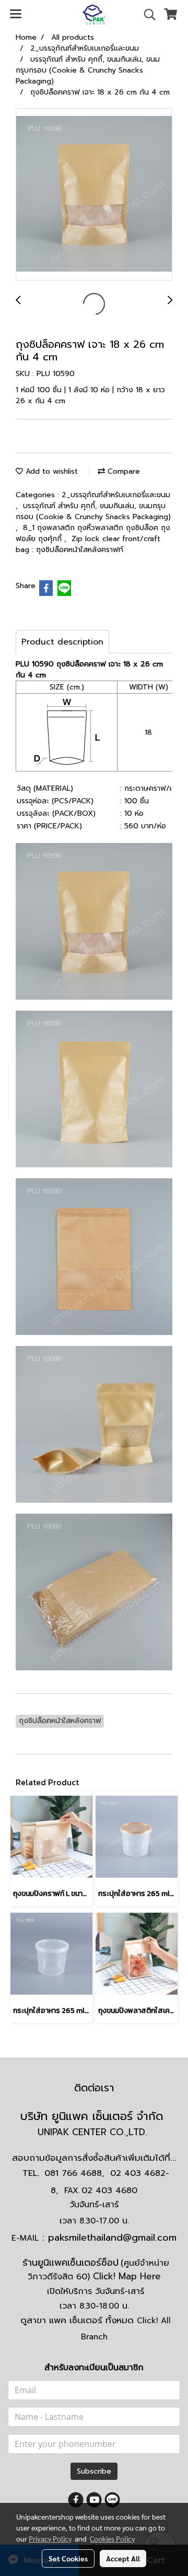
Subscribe (94, 2471)
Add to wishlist (50, 471)
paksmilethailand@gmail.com (112, 2238)
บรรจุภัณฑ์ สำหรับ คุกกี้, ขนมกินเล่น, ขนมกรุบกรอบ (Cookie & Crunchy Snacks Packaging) (93, 511)
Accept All (123, 2558)
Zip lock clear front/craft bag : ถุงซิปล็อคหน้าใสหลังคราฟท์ (88, 544)
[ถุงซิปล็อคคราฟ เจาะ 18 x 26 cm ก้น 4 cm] (94, 195)
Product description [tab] (62, 642)
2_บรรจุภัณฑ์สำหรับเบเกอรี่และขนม (116, 495)
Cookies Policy (112, 2538)
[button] (146, 15)
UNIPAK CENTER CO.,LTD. (94, 2132)
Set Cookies (68, 2558)
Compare (122, 471)
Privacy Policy (50, 2538)
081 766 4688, (74, 2173)
